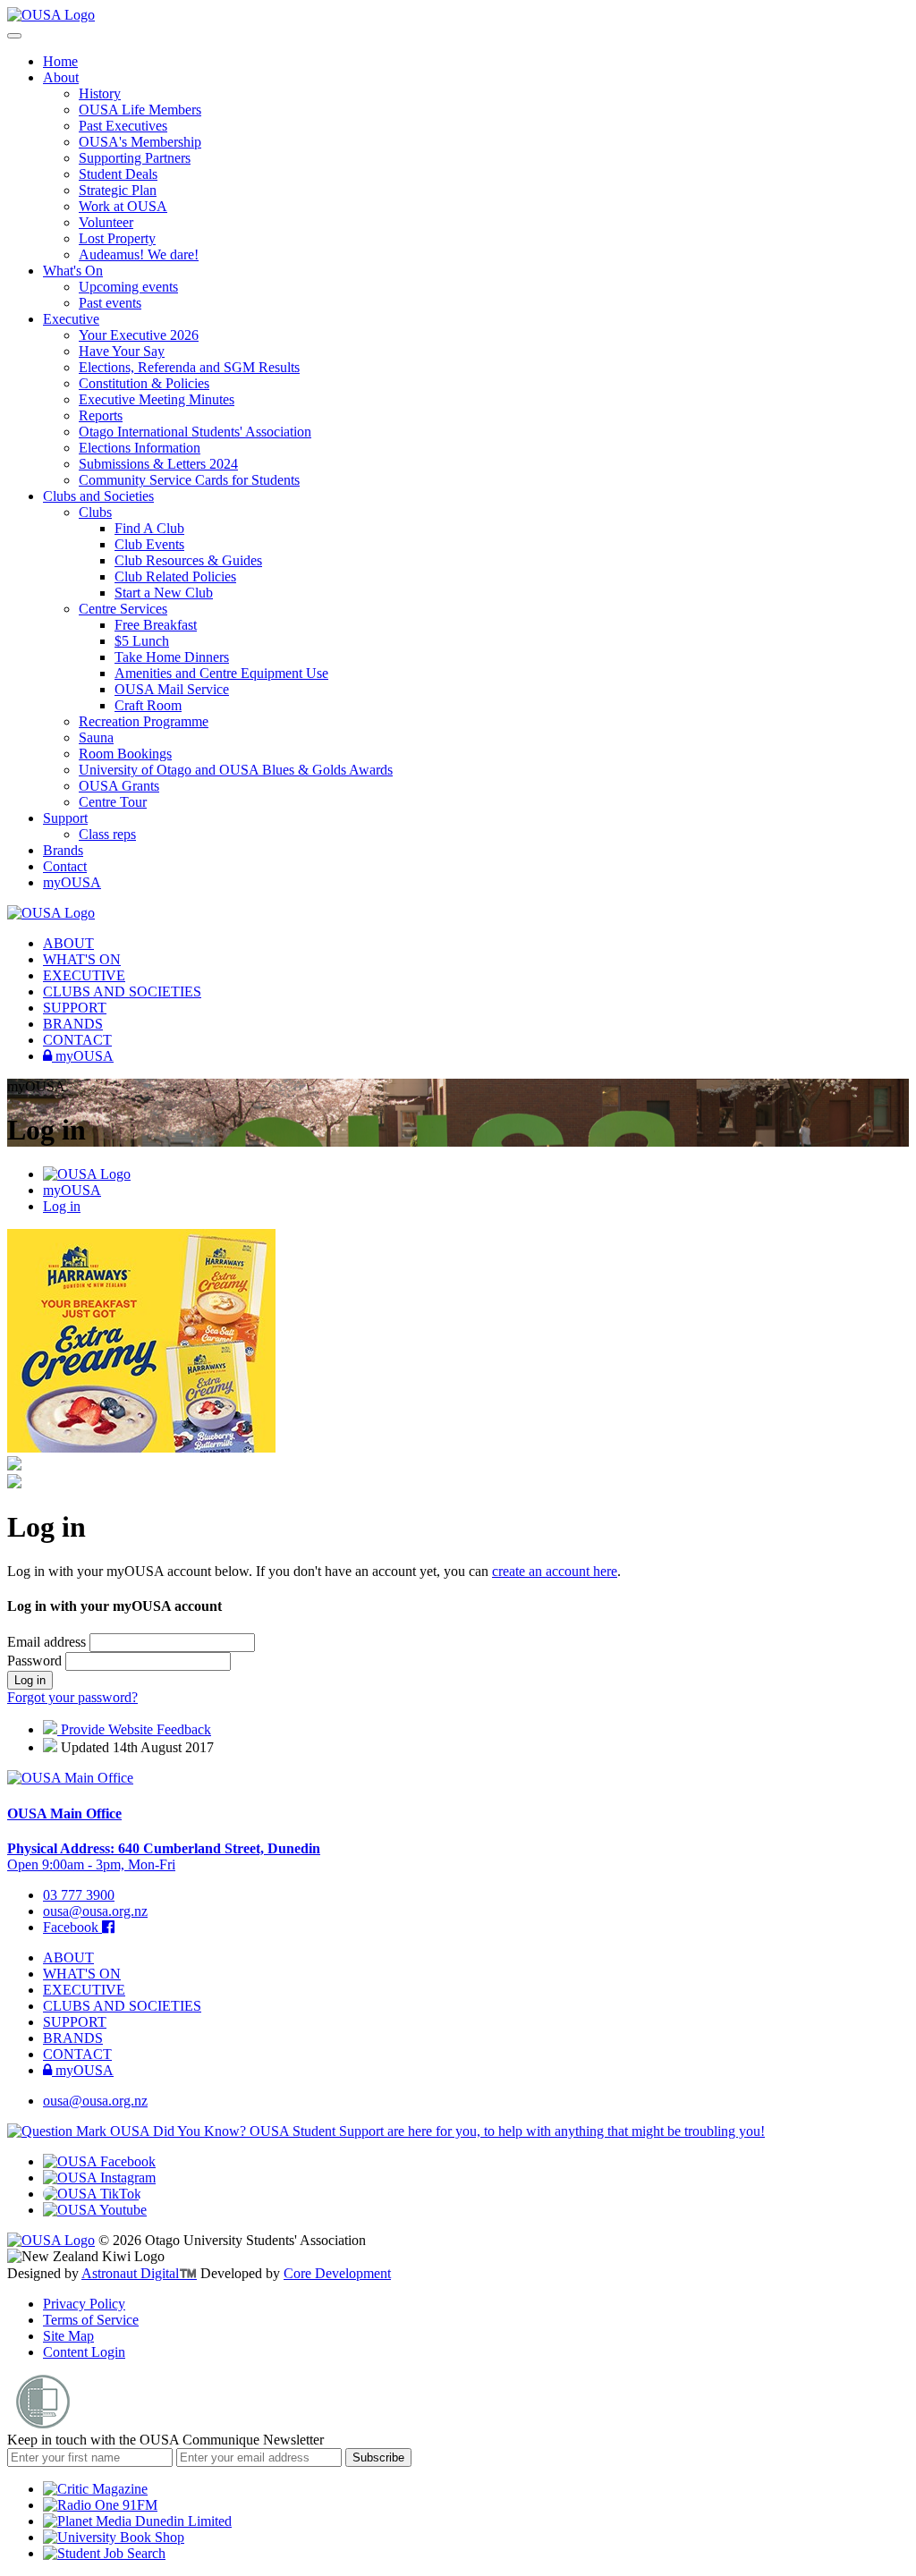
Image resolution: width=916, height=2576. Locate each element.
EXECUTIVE (84, 975)
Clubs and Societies (98, 496)
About (61, 77)
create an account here (555, 1571)
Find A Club (149, 528)
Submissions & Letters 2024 (158, 464)
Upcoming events (128, 287)
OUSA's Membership (140, 142)
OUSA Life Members (140, 110)
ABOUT (68, 943)
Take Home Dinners (172, 657)
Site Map (68, 2336)
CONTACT (77, 1040)
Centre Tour (113, 802)
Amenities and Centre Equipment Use (221, 673)
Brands (63, 850)
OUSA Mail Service (172, 689)
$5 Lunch (142, 641)
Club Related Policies (175, 576)
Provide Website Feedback (134, 1729)
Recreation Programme (144, 721)
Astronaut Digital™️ (139, 2273)
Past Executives (123, 126)
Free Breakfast (156, 625)
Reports (101, 415)
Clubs (95, 512)
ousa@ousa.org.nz (95, 1911)
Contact (65, 866)
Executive (71, 319)
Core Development (337, 2273)
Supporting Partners (135, 158)
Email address (48, 1642)
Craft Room (148, 705)
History (100, 93)
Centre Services (123, 609)
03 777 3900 (79, 1895)
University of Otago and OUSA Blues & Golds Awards (236, 770)
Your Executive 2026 (139, 335)
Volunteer (106, 222)
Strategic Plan (118, 190)
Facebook (72, 1927)
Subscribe (378, 2457)
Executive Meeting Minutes (157, 399)
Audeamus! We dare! (139, 254)
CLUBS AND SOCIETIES (122, 991)
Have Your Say (122, 351)
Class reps (107, 834)
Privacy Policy (84, 2304)
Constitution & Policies (144, 383)
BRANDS (73, 1024)
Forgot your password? (72, 1697)
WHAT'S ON (82, 959)
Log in (62, 1206)
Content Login (84, 2352)
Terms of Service (91, 2320)
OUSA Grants (119, 786)
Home (60, 61)
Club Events (149, 544)
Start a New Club (164, 593)
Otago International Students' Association (195, 432)
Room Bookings (125, 754)
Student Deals (118, 174)
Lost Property (117, 238)
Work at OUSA (123, 206)
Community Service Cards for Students (189, 480)
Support (65, 818)
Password (36, 1661)
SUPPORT (75, 1008)
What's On (73, 271)
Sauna (96, 737)
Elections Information (140, 448)
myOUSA (72, 882)
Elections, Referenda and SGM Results (189, 367)
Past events (110, 303)
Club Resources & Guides (188, 560)
